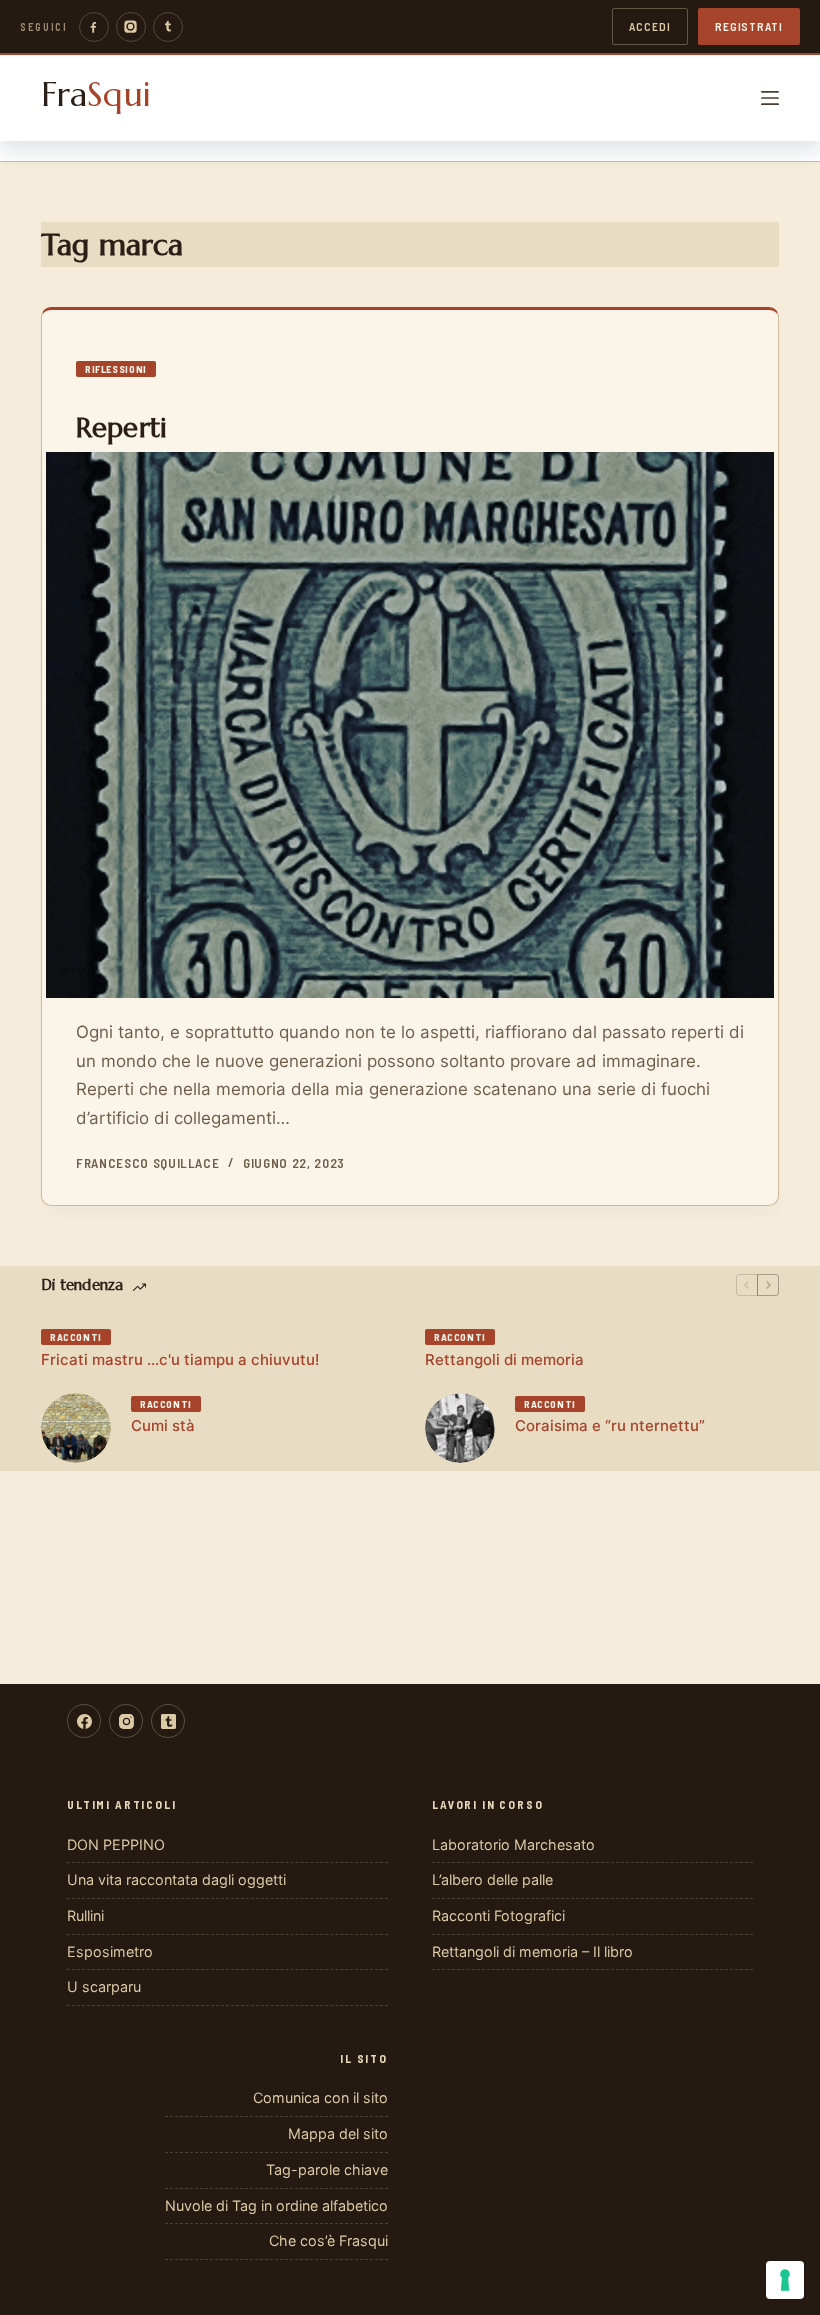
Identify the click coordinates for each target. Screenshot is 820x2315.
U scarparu (104, 1986)
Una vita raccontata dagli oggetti (176, 1879)
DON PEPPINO (116, 1844)
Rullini (85, 1915)
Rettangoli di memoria (504, 1359)
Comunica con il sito (320, 2097)
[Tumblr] (168, 27)
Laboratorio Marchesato (513, 1844)
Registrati (749, 26)
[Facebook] (94, 27)
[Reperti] (410, 725)
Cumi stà (163, 1425)
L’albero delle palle (492, 1879)
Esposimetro (110, 1951)
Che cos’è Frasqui (328, 2240)
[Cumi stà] (76, 1428)
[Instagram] (131, 27)
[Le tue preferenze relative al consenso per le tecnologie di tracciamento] (785, 2280)
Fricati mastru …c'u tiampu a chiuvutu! (180, 1359)
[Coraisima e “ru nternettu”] (460, 1428)
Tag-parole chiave (327, 2169)
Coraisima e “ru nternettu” (610, 1425)
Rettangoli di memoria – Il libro (532, 1951)
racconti (76, 1337)
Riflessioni (116, 369)
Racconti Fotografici (498, 1915)
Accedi (650, 26)
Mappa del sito (338, 2133)
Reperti (121, 428)
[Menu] (770, 98)
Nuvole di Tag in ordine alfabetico (276, 2205)
